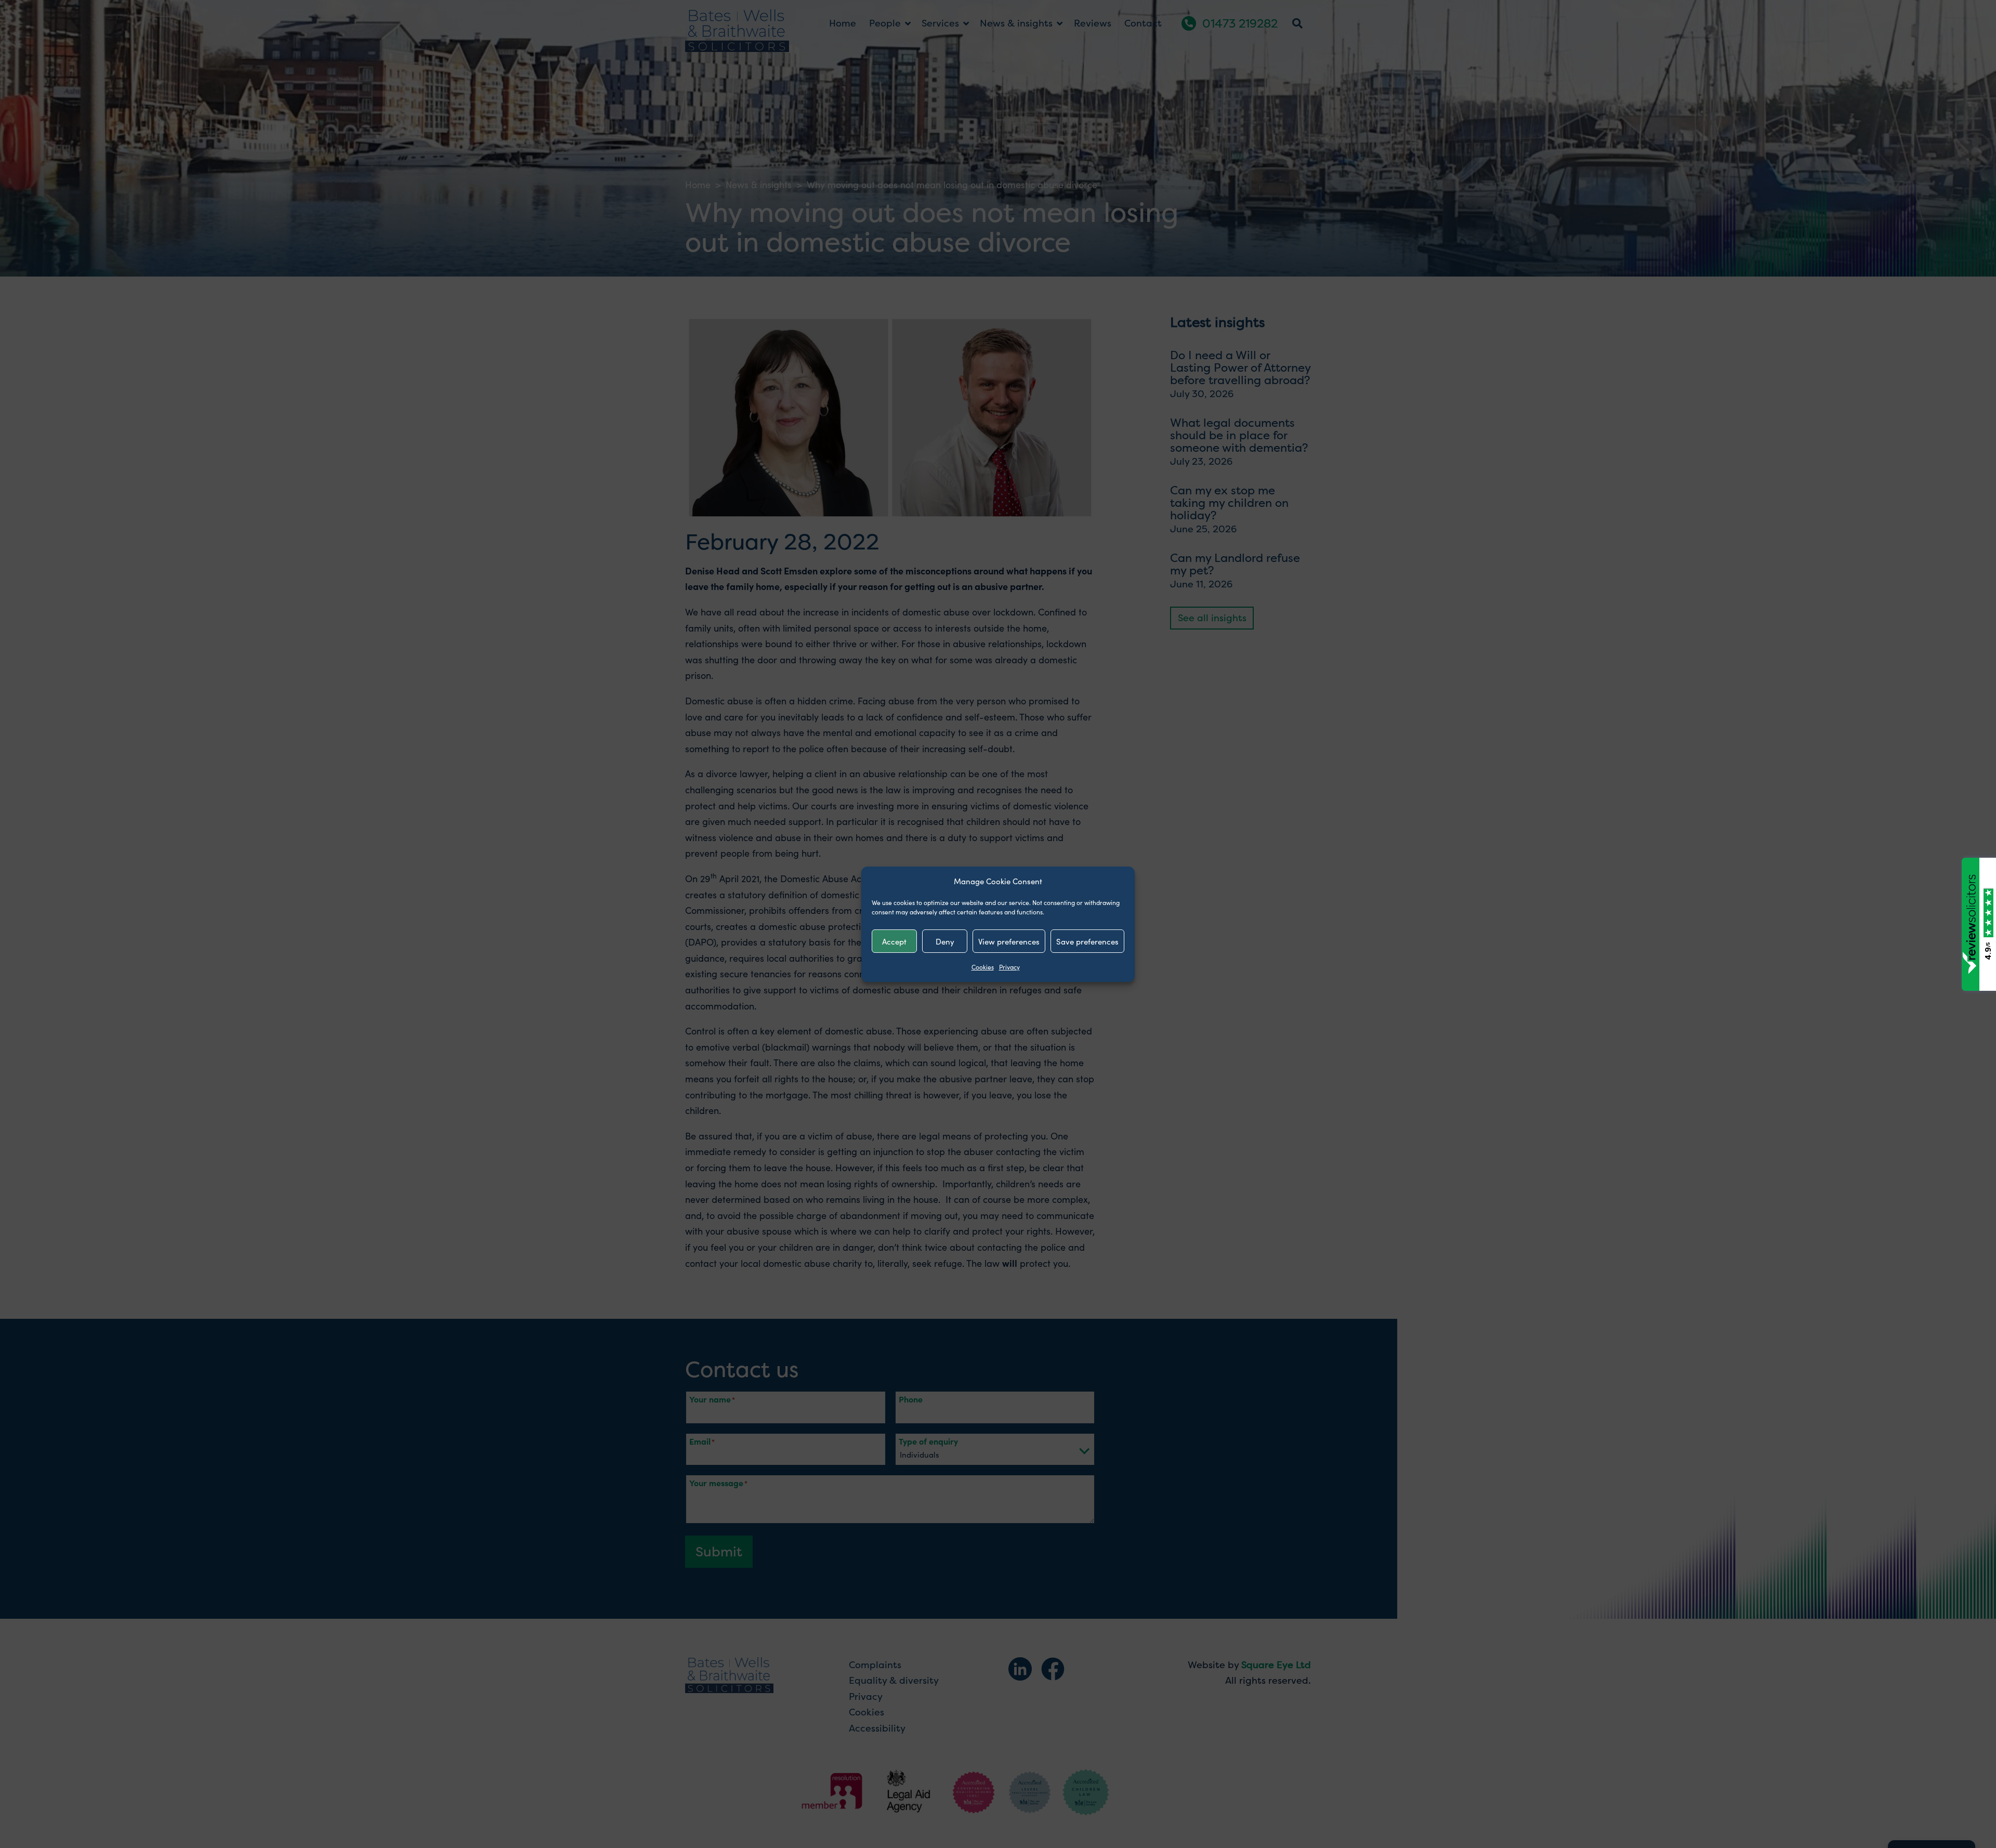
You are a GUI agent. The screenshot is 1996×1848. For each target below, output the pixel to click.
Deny (945, 941)
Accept (894, 941)
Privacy (1009, 967)
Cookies (983, 967)
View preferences (1009, 941)
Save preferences (1087, 941)
